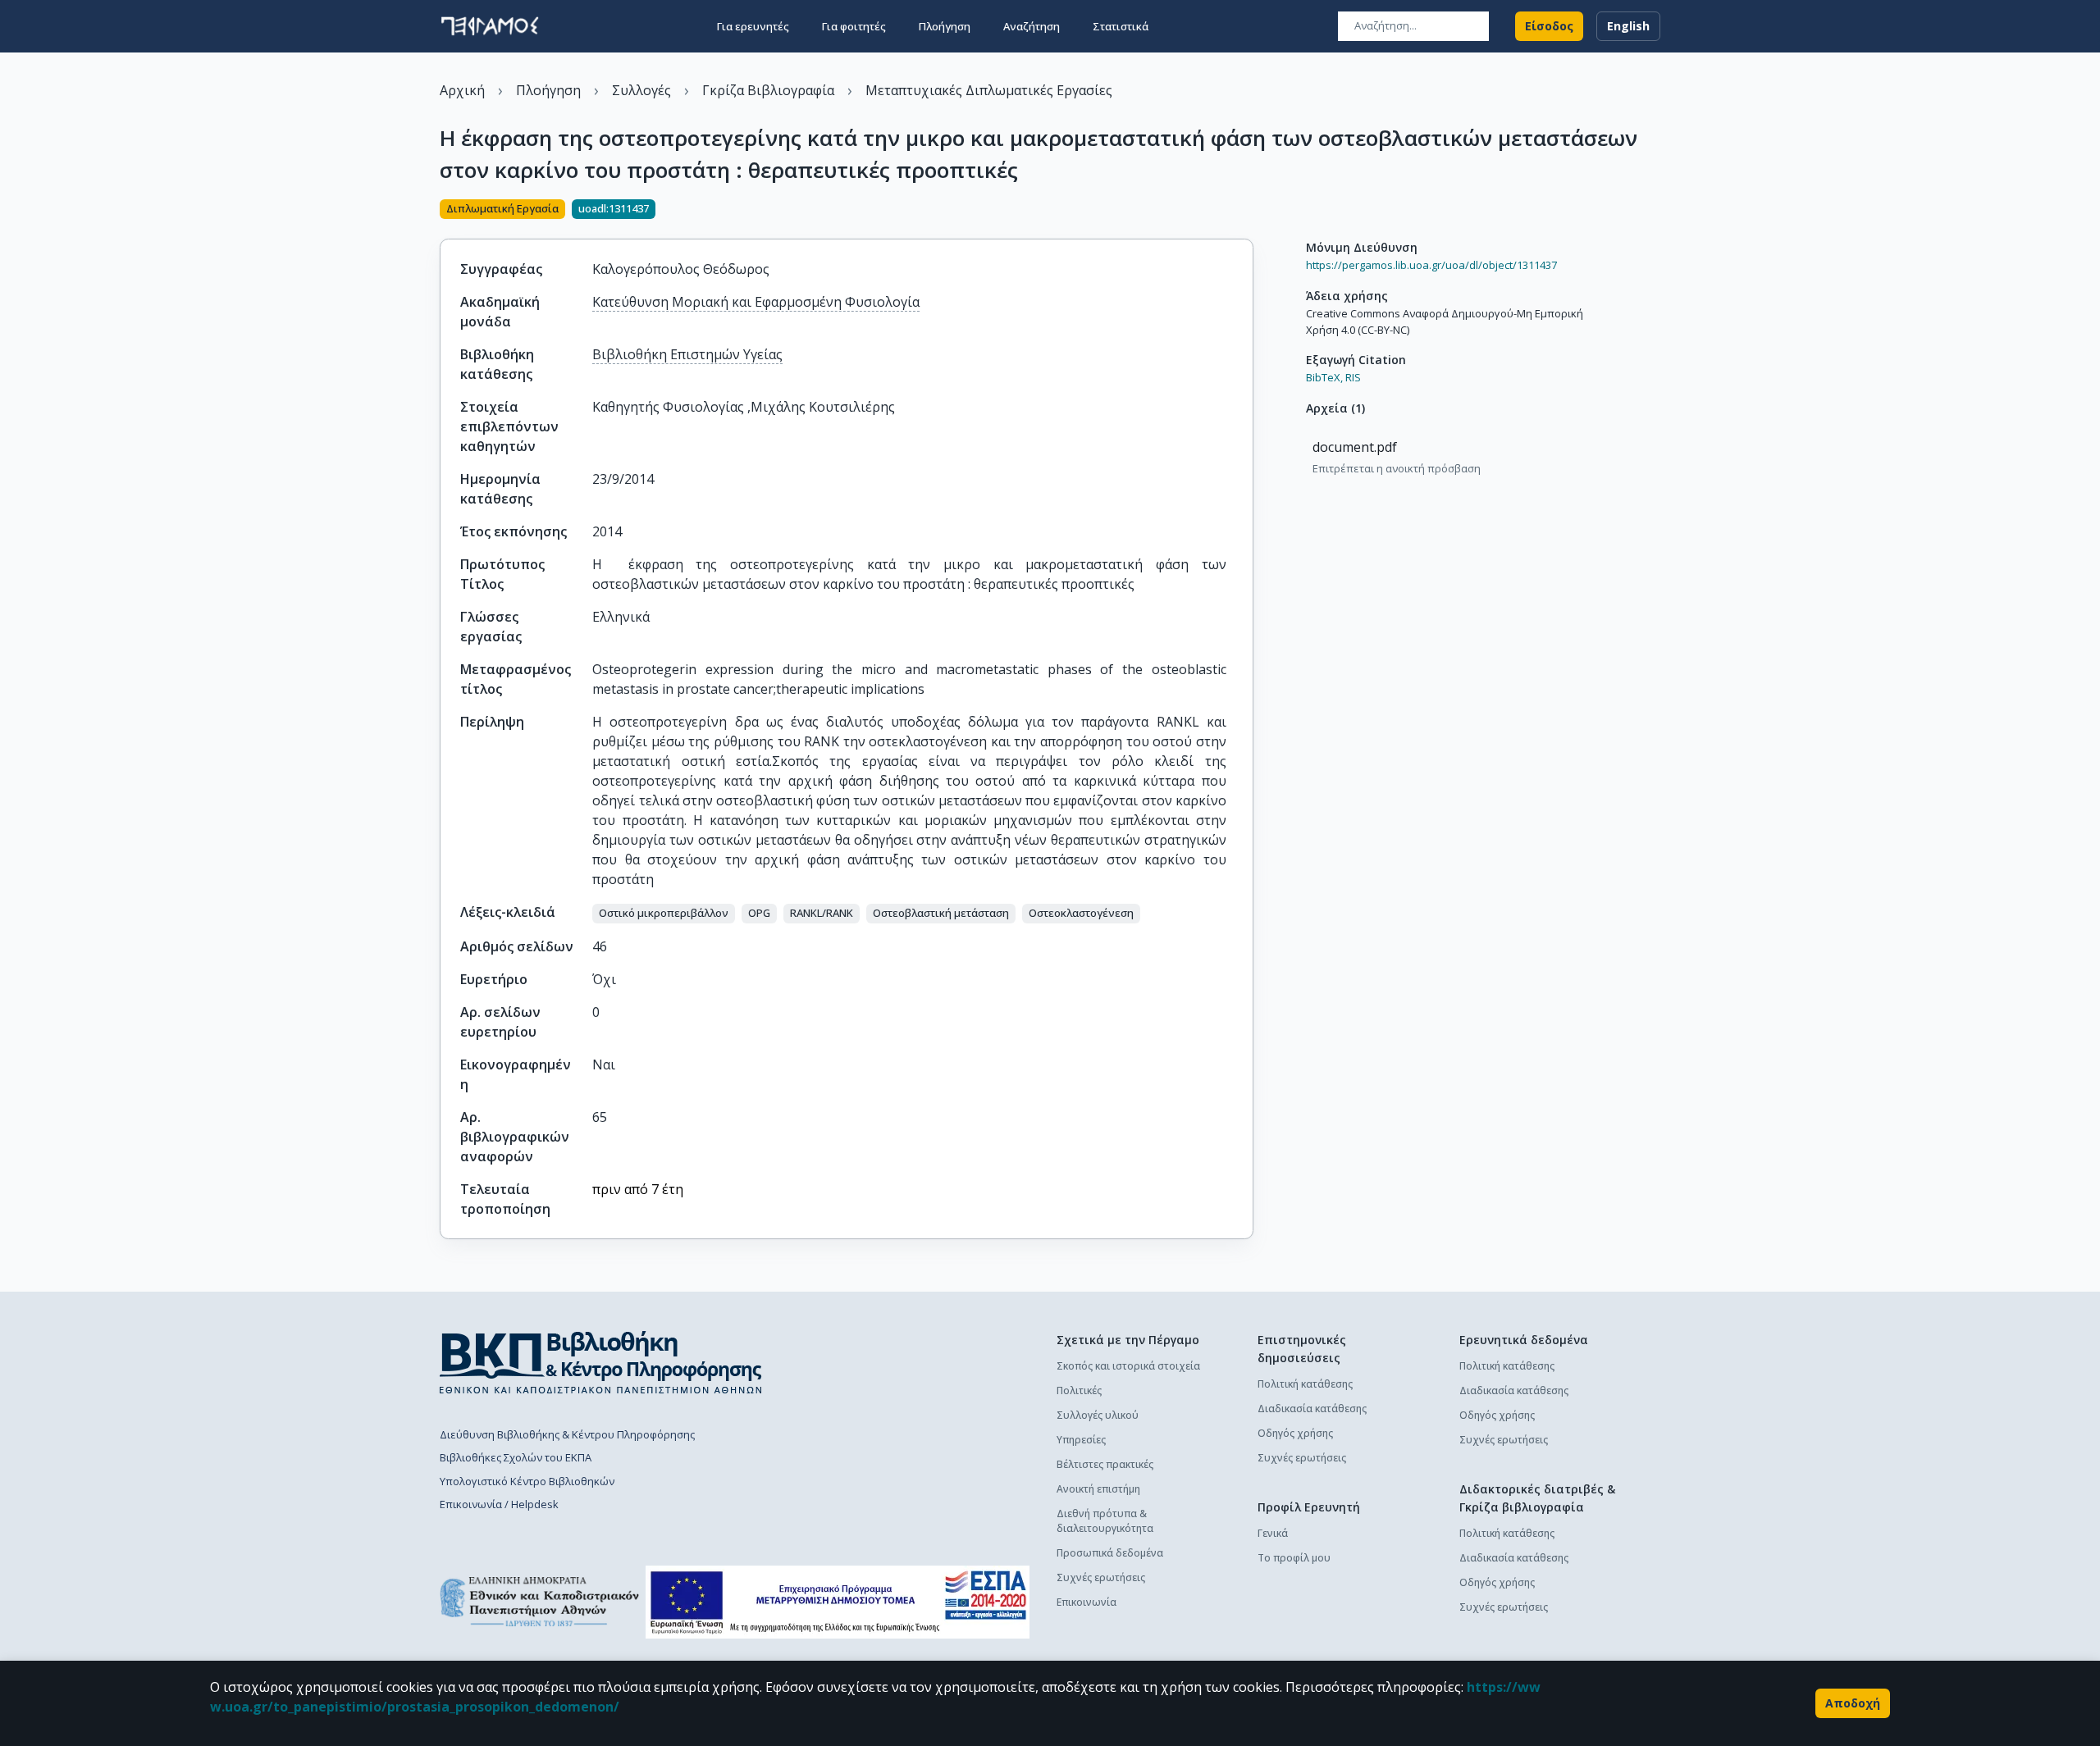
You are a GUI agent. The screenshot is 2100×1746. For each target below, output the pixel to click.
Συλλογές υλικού (1098, 1415)
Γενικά (1273, 1533)
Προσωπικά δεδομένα (1110, 1553)
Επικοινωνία (1087, 1602)
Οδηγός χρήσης (1295, 1433)
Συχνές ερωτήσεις (1101, 1577)
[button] (664, 914)
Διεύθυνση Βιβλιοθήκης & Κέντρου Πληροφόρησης (567, 1434)
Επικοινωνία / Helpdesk (499, 1504)
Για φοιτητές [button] (854, 26)
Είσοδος (1549, 26)
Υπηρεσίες (1081, 1440)
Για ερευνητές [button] (753, 26)
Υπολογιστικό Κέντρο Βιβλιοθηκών (527, 1481)
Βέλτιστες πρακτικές (1105, 1464)
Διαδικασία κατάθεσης (1312, 1409)
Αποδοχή (1853, 1703)
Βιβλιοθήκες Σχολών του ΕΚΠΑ (516, 1457)
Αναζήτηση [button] (1032, 26)
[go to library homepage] (601, 1362)
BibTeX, (1324, 377)
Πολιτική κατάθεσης (1305, 1384)
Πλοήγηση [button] (945, 26)
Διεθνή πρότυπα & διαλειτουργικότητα (1105, 1521)
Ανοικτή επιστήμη (1098, 1489)
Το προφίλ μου (1294, 1558)
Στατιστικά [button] (1121, 26)
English (1628, 26)
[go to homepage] (490, 26)
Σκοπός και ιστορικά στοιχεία (1128, 1366)
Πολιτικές (1079, 1390)
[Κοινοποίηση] (1247, 211)
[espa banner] (838, 1602)
